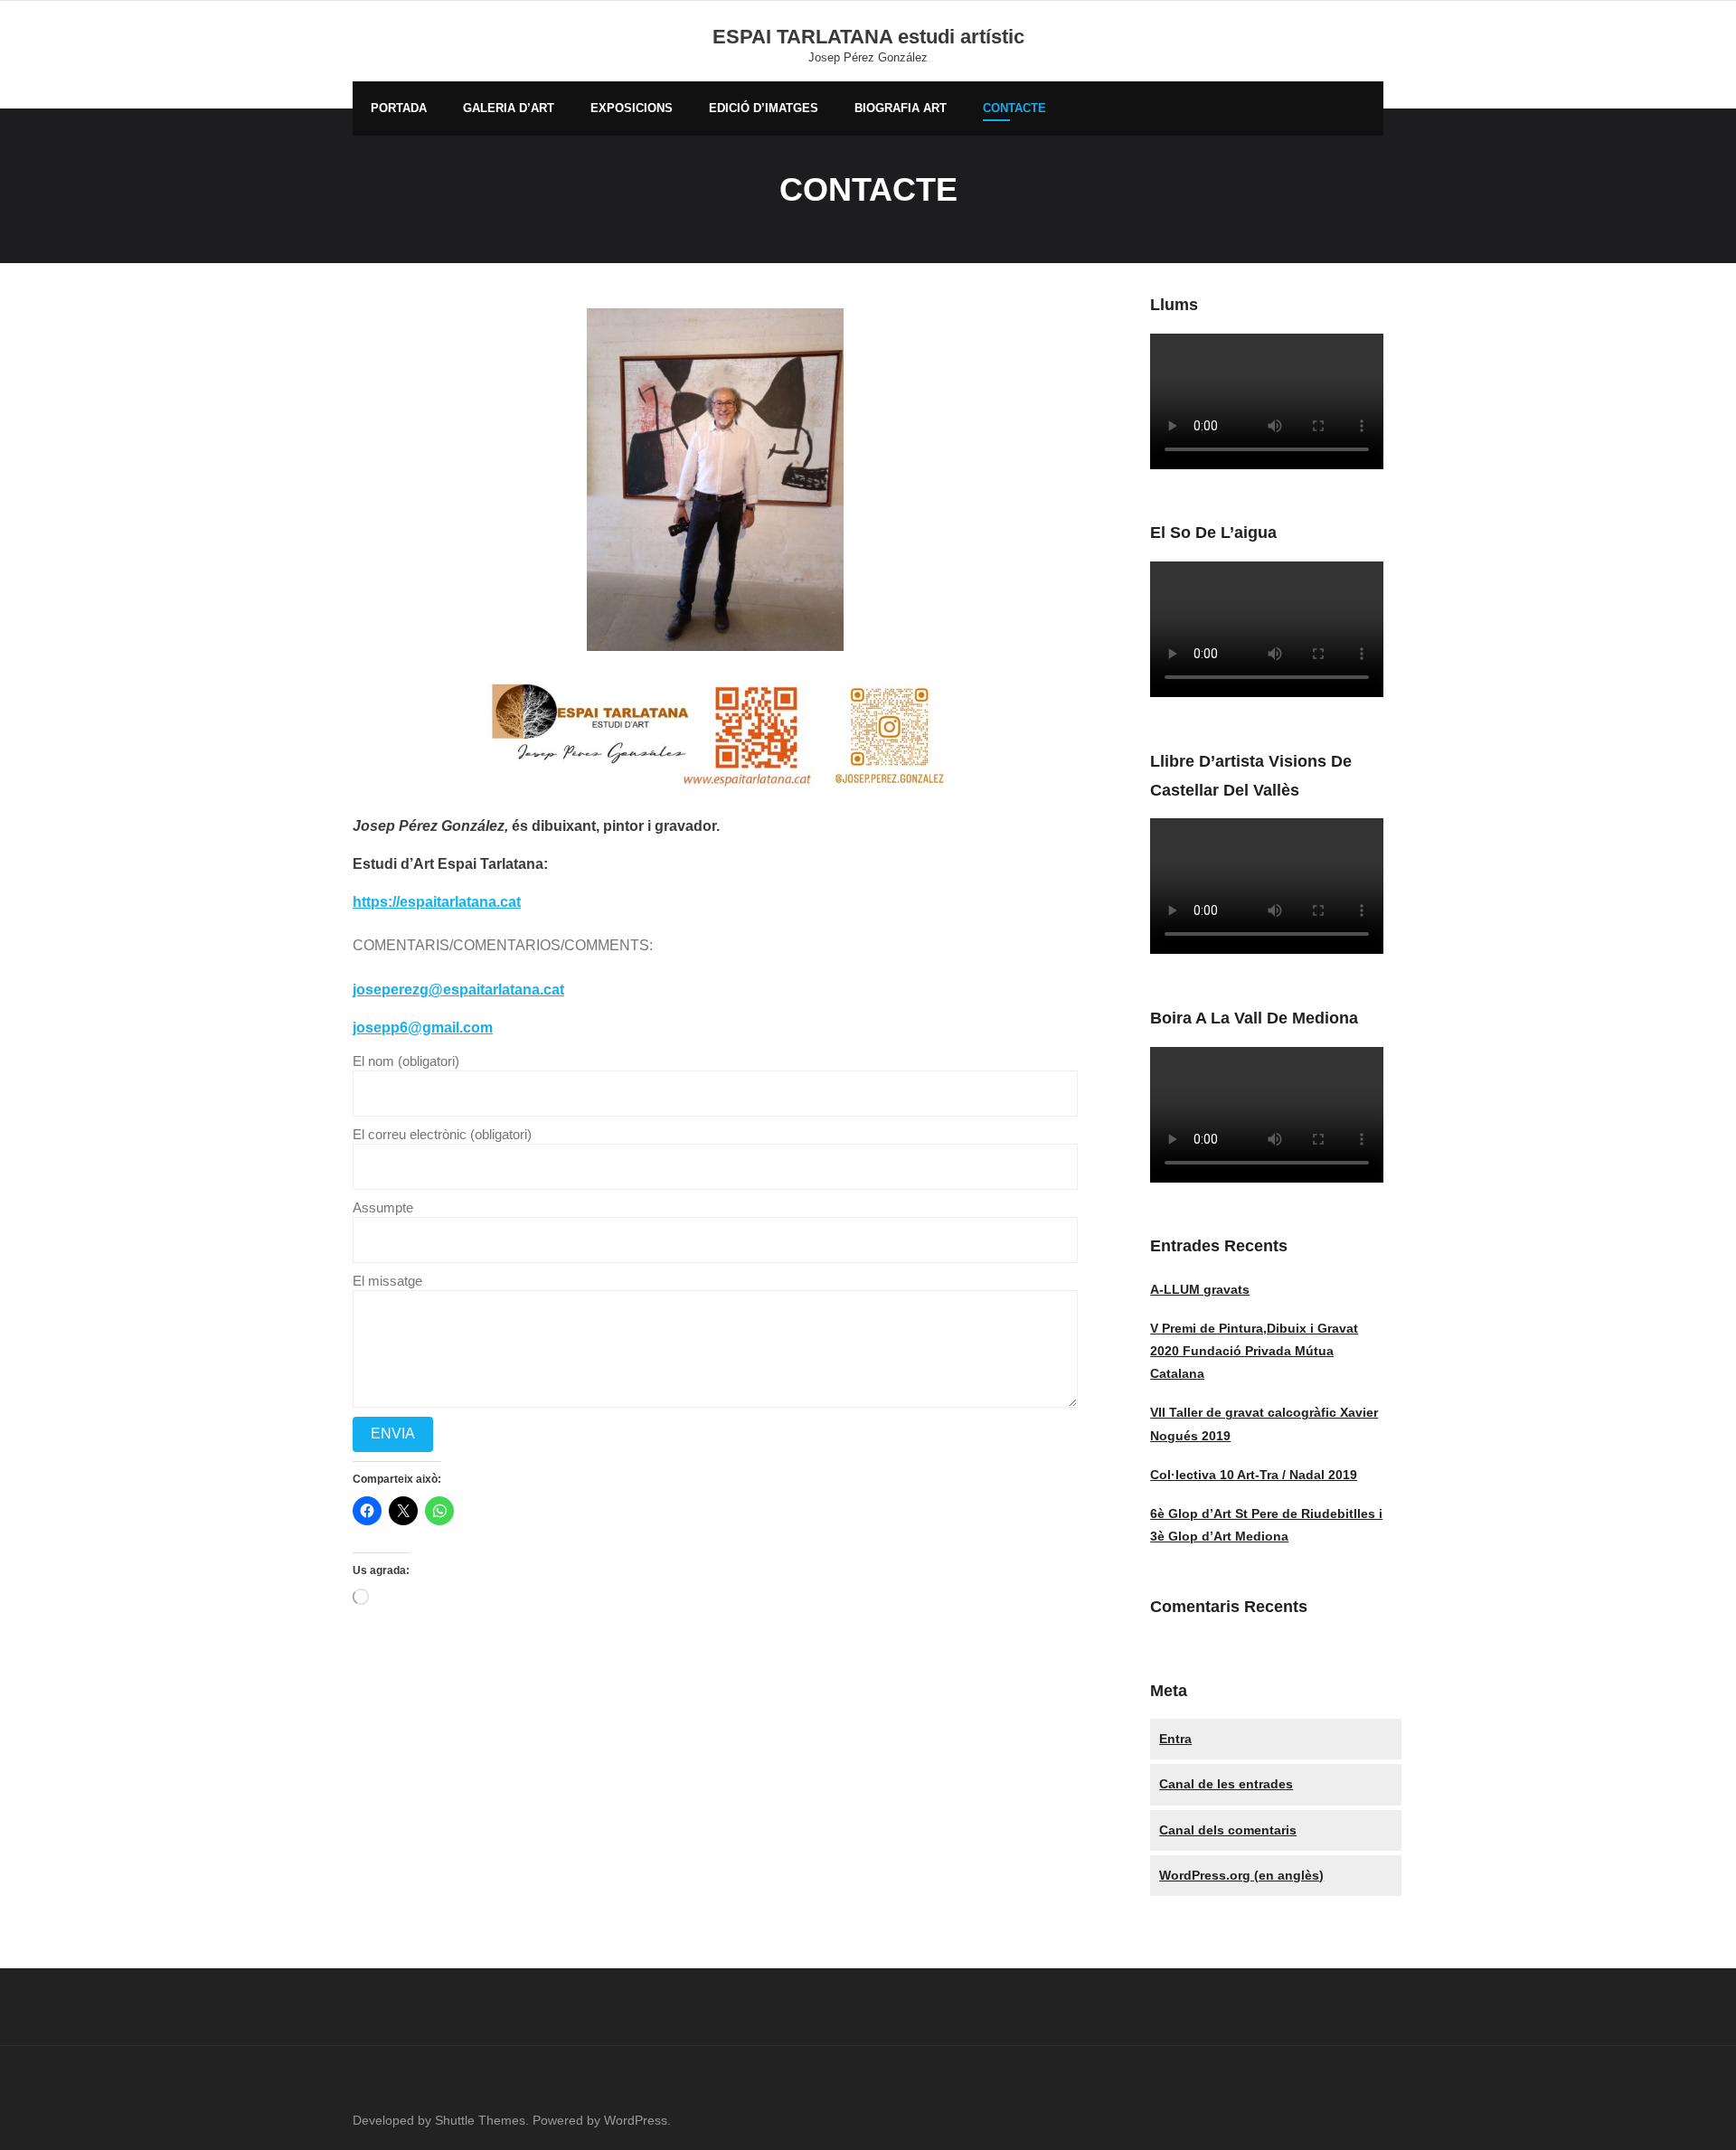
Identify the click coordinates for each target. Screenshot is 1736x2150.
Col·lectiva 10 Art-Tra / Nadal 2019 (1254, 1475)
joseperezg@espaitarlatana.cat (458, 990)
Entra (1175, 1739)
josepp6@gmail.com (423, 1028)
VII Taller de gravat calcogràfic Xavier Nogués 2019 (1264, 1424)
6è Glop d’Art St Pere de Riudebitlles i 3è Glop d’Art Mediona (1266, 1525)
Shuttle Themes (480, 2120)
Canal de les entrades (1226, 1784)
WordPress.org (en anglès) (1241, 1875)
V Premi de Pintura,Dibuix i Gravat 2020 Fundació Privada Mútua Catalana (1254, 1351)
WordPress (636, 2120)
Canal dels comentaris (1228, 1830)
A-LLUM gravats (1200, 1289)
